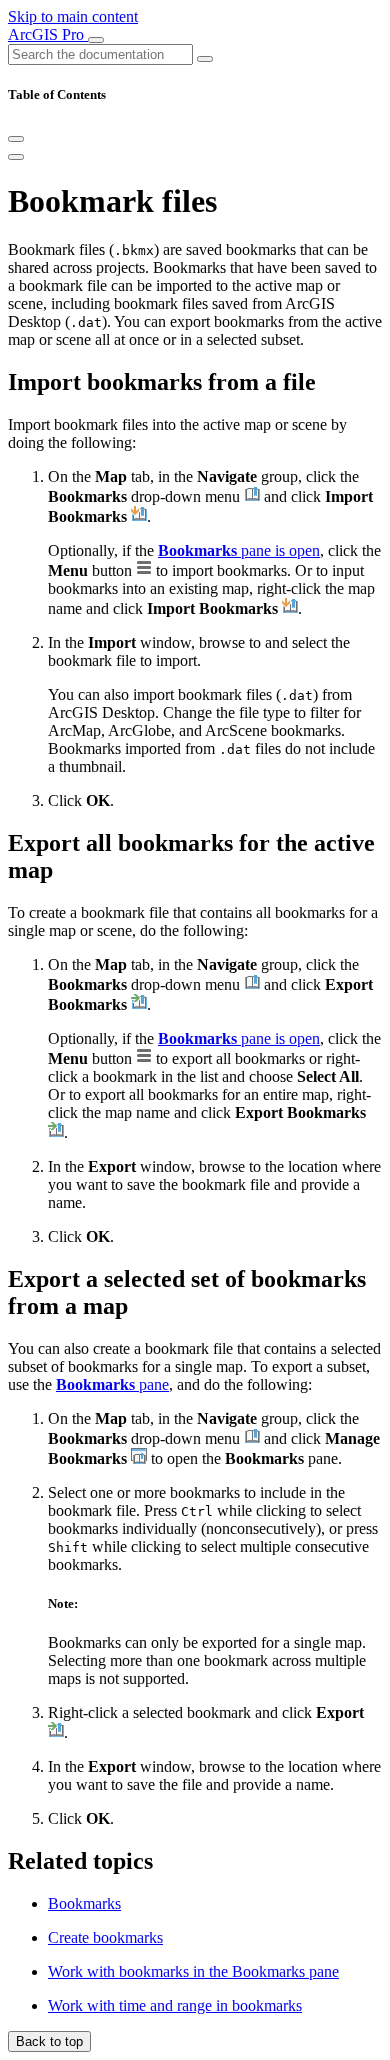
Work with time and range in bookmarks (175, 2005)
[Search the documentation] (205, 59)
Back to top (49, 2041)
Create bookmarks (105, 1937)
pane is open (239, 550)
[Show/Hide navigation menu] (96, 40)
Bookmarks (84, 1903)
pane (112, 1384)
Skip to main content (73, 16)
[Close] (16, 139)
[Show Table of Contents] (16, 157)
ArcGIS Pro (48, 34)
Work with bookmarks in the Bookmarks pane (193, 1971)
